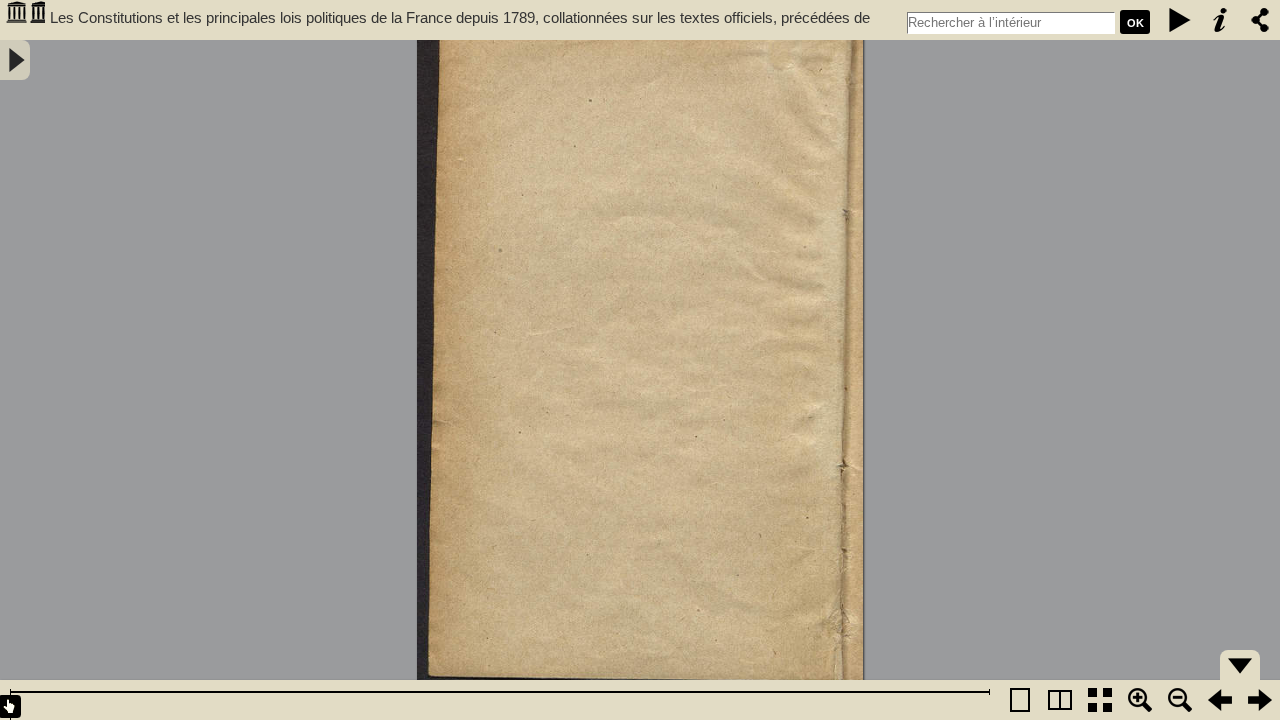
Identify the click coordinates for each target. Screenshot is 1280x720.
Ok (1135, 23)
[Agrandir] (1140, 700)
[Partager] (1260, 20)
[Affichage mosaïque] (1100, 700)
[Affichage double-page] (1060, 700)
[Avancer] (1260, 700)
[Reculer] (1220, 700)
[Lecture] (1180, 20)
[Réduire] (1180, 700)
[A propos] (1220, 20)
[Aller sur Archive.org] (25, 20)
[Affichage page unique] (1020, 700)
